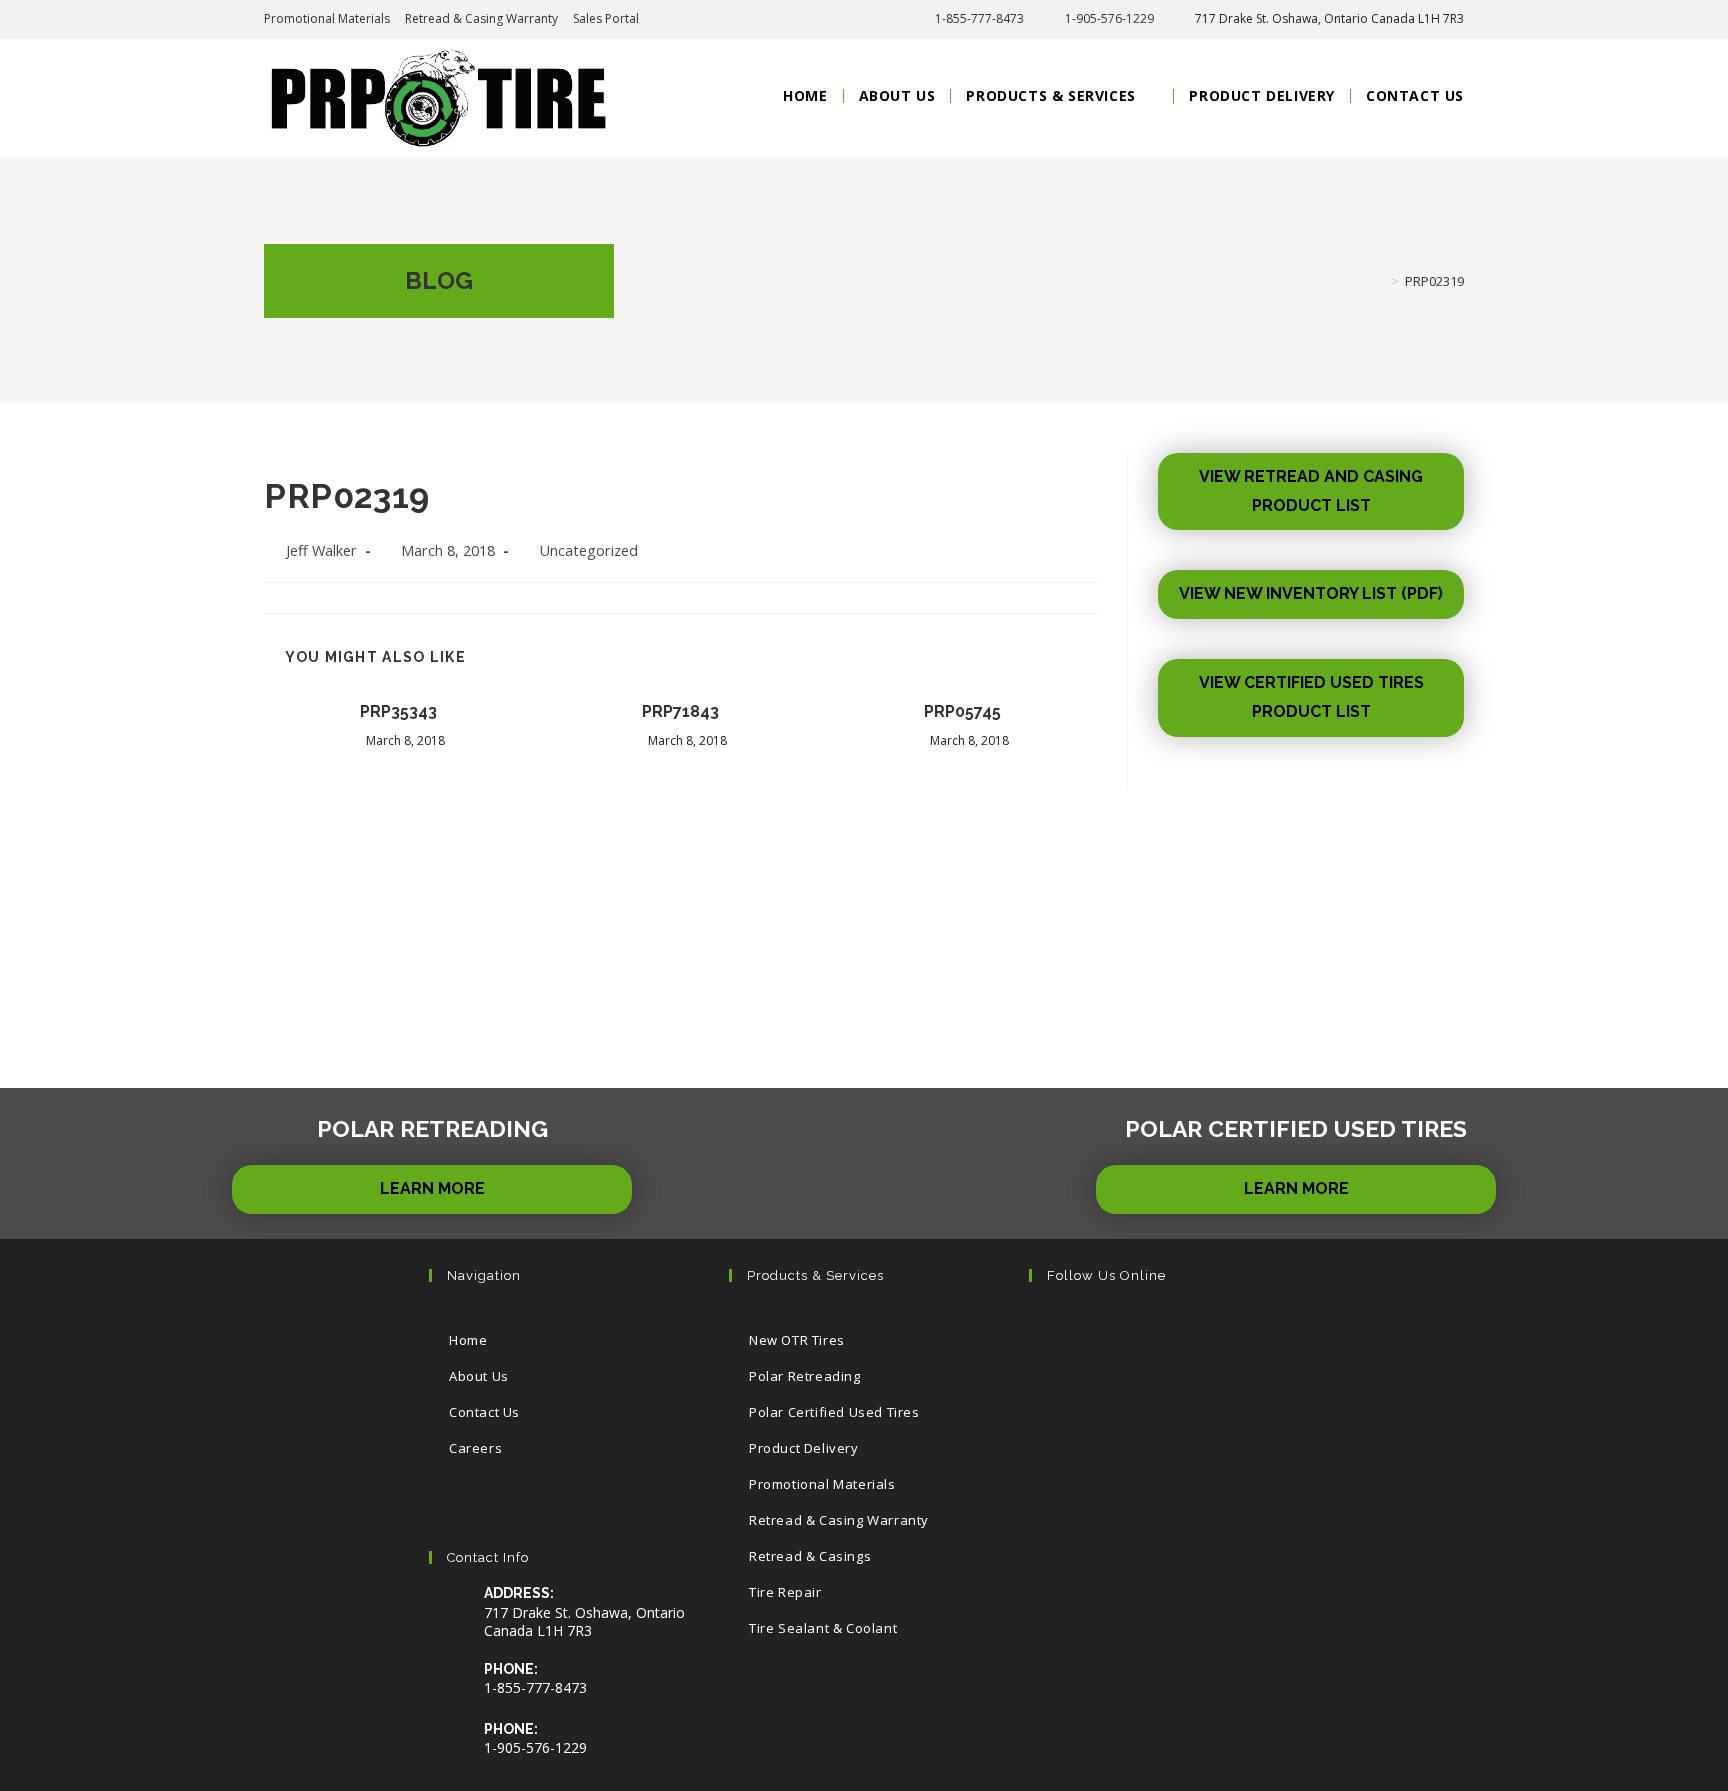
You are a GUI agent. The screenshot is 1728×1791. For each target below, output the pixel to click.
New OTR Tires (797, 1340)
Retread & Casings (810, 1556)
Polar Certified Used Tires (834, 1412)
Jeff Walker (321, 550)
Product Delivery (804, 1448)
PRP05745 (962, 711)
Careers (475, 1448)
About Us (479, 1376)
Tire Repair (785, 1592)
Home (468, 1340)
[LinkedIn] (1242, 1332)
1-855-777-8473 (979, 18)
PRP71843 (680, 711)
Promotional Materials (327, 18)
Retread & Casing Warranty (481, 18)
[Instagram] (1181, 1332)
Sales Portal (606, 18)
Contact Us (484, 1412)
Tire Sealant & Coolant (823, 1628)
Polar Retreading (805, 1376)
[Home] (1380, 281)
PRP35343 (398, 711)
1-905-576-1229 (1109, 18)
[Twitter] (1059, 1332)
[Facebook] (1120, 1332)
